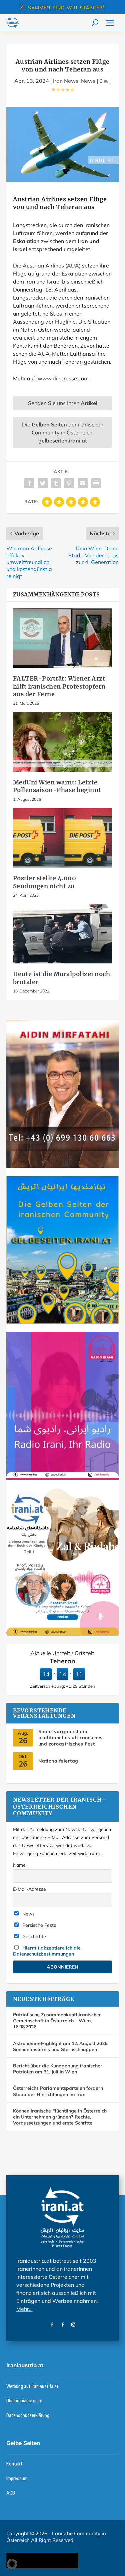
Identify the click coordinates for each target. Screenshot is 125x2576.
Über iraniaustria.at (25, 2401)
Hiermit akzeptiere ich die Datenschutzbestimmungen (47, 1951)
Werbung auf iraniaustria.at (32, 2386)
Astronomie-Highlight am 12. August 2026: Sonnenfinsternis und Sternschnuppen (61, 2046)
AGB (11, 2493)
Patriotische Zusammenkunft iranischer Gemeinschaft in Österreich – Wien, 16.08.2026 (57, 2021)
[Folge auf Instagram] (73, 2325)
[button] (12, 2564)
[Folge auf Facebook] (52, 2325)
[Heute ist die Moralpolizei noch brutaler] (63, 934)
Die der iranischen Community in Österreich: (63, 432)
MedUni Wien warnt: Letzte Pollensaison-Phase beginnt (57, 786)
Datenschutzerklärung (28, 2415)
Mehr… (24, 2309)
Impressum (17, 2478)
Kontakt (14, 2464)
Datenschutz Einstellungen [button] (42, 2561)
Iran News (66, 81)
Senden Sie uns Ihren (63, 403)
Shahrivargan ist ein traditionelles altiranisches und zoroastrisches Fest (70, 1737)
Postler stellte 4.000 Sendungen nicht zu (45, 882)
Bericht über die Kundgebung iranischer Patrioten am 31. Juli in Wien (58, 2069)
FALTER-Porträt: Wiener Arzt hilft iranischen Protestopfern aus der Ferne (59, 686)
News (88, 81)
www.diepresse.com (62, 378)
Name (19, 1865)
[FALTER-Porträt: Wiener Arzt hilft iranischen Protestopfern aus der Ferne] (63, 638)
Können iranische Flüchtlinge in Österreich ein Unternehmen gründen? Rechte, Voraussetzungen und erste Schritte (60, 2117)
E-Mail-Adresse (29, 1889)
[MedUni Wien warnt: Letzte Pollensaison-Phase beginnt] (63, 742)
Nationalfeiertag (58, 1761)
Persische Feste (39, 1925)
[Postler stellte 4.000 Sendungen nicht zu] (63, 838)
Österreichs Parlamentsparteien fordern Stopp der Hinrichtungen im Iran (58, 2091)
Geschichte (33, 1937)
